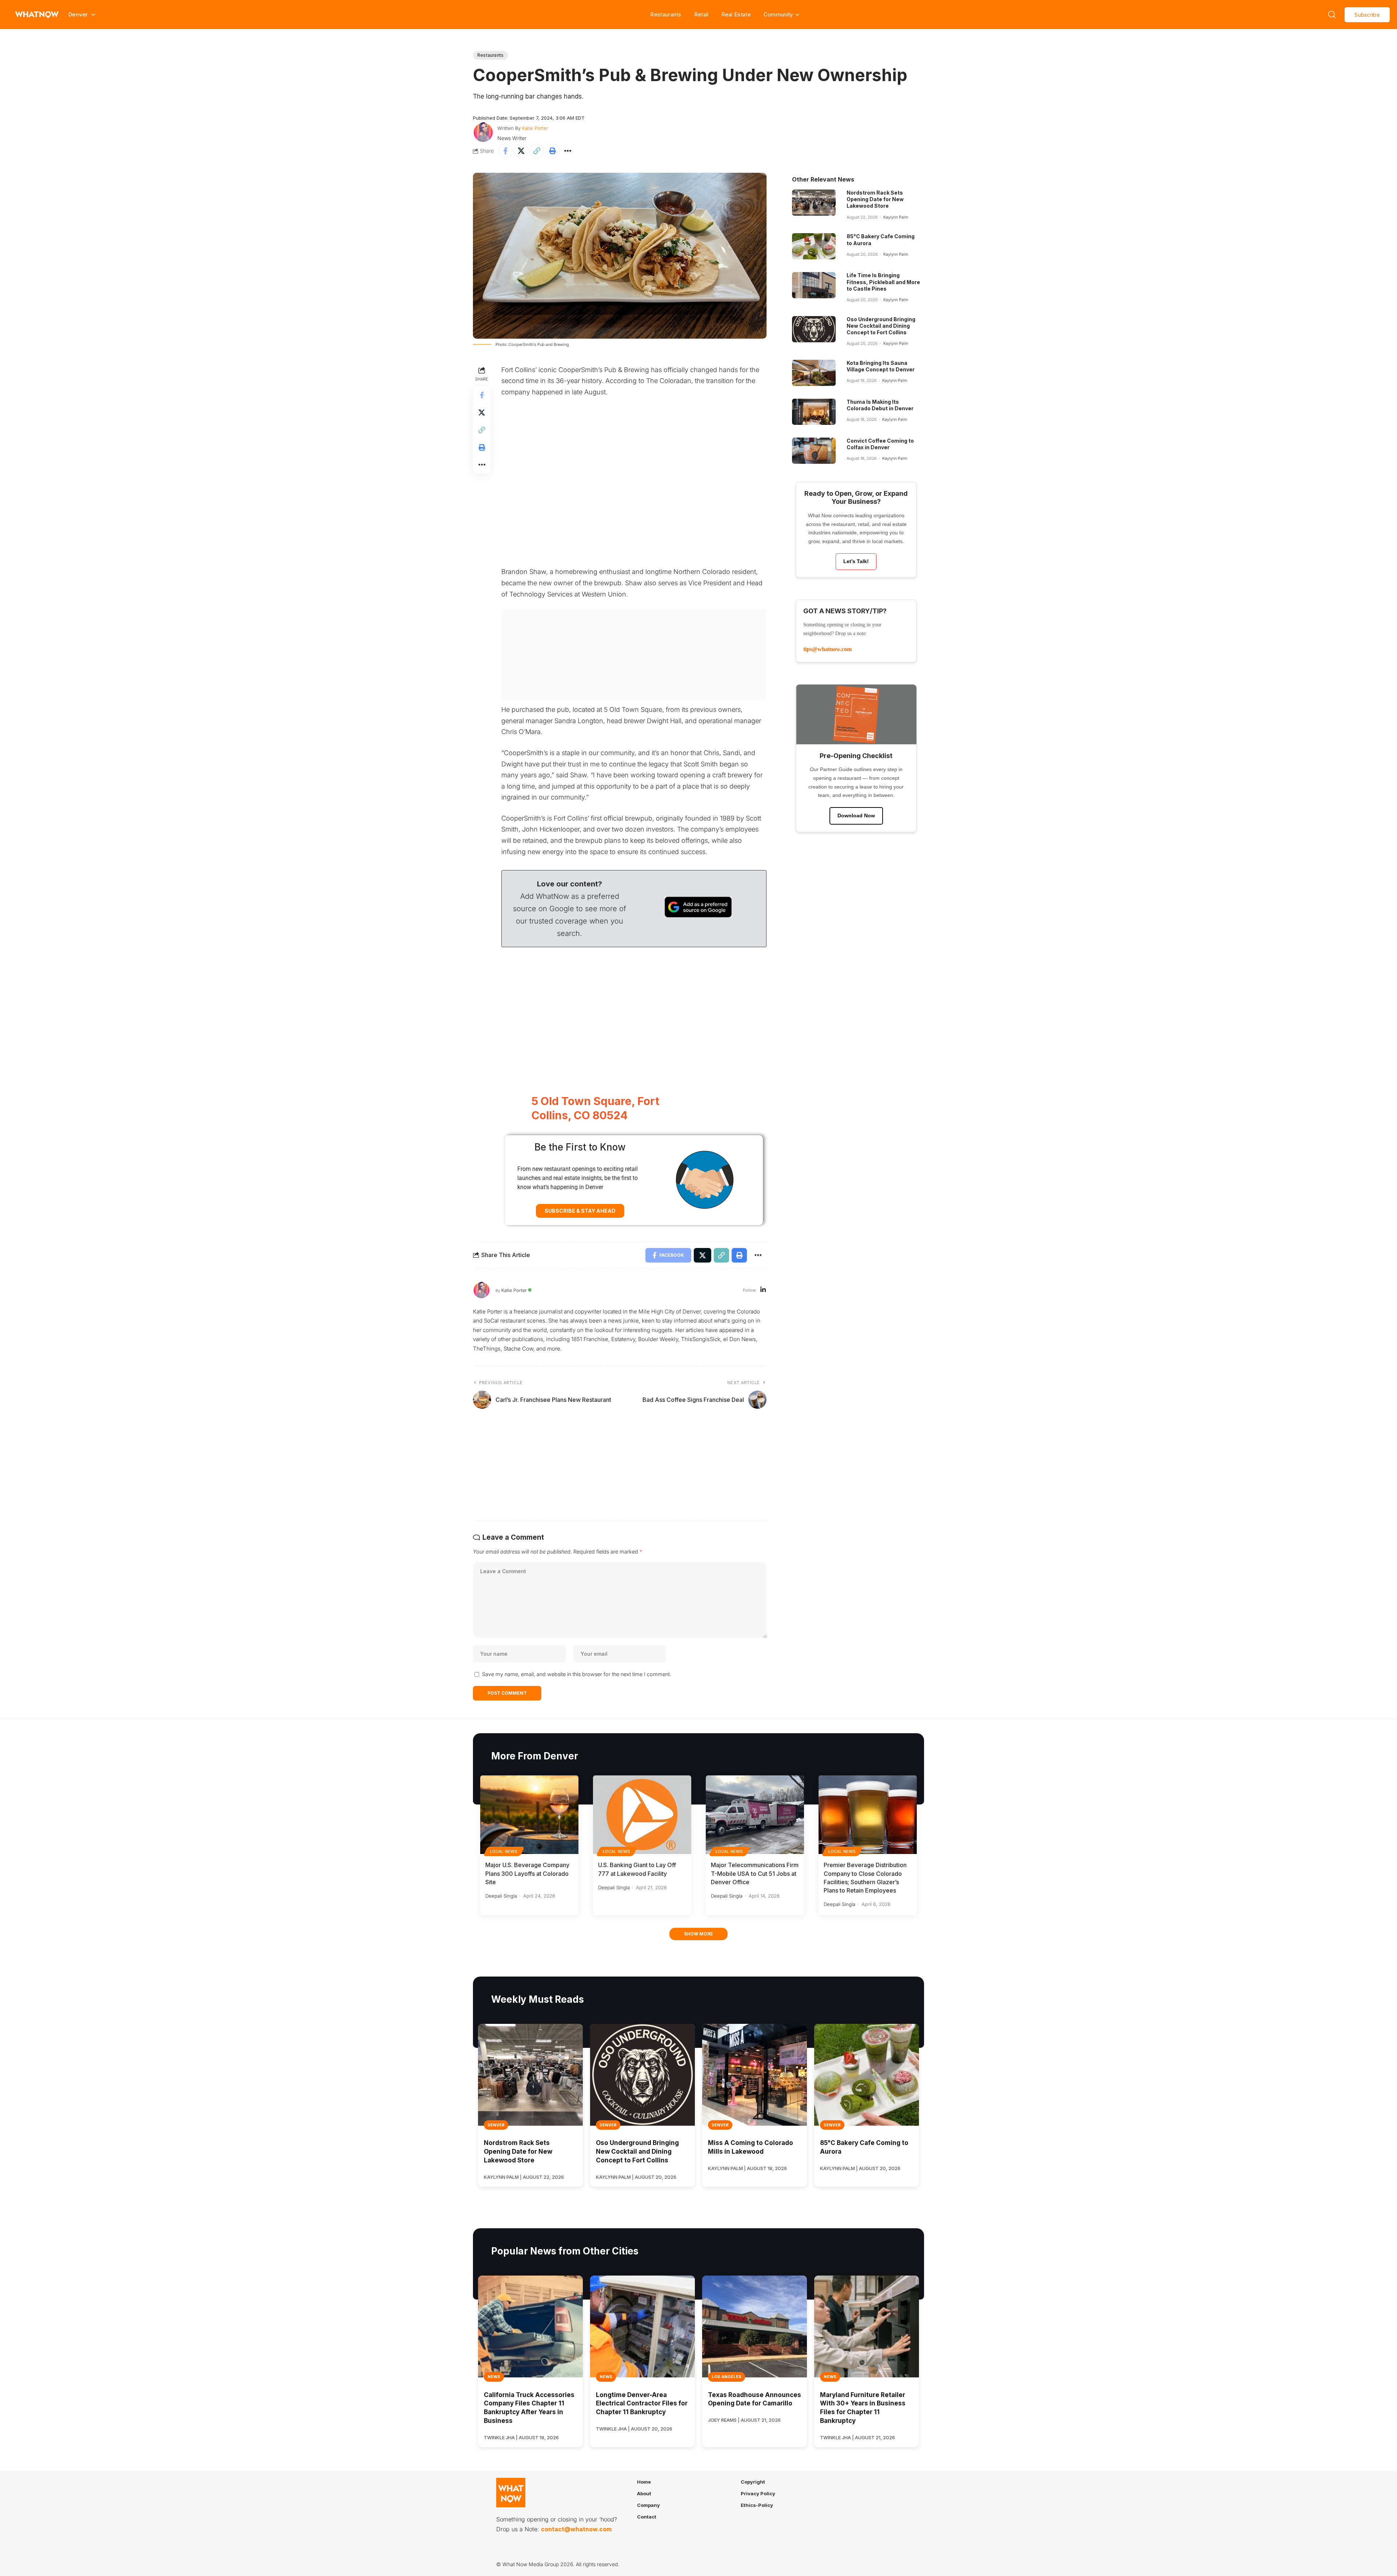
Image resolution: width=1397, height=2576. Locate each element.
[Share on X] (521, 151)
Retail (701, 14)
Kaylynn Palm (896, 217)
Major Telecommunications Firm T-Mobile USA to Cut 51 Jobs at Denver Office (755, 1873)
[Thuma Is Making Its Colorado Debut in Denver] (814, 412)
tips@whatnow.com (827, 649)
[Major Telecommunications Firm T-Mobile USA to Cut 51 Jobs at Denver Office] (755, 1815)
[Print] (552, 151)
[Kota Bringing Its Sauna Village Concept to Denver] (814, 373)
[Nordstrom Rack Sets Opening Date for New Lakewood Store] (814, 203)
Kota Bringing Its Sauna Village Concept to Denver (881, 366)
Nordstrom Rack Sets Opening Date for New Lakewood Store (875, 199)
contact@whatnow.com (576, 2529)
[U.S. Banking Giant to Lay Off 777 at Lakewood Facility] (642, 1815)
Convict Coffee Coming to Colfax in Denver (880, 444)
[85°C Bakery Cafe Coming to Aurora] (814, 246)
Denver (496, 2125)
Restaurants (666, 14)
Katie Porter (535, 128)
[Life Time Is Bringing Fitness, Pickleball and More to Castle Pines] (814, 285)
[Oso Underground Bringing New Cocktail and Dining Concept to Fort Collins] (814, 329)
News (494, 2377)
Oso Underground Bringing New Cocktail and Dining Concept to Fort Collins (881, 326)
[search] (1332, 15)
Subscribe (1367, 15)
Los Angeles (727, 2377)
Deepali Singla (501, 1896)
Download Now (856, 816)
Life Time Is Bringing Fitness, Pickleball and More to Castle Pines (883, 282)
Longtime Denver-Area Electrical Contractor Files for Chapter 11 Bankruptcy (642, 2404)
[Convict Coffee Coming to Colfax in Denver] (814, 451)
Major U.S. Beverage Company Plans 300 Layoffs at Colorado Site (527, 1873)
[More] (568, 151)
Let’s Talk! (856, 561)
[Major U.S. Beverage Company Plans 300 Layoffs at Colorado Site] (529, 1815)
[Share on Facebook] (505, 151)
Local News (504, 1851)
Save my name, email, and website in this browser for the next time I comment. (577, 1674)
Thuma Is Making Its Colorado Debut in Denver (880, 405)
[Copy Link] (537, 151)
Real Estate (736, 14)
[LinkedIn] (763, 1290)
